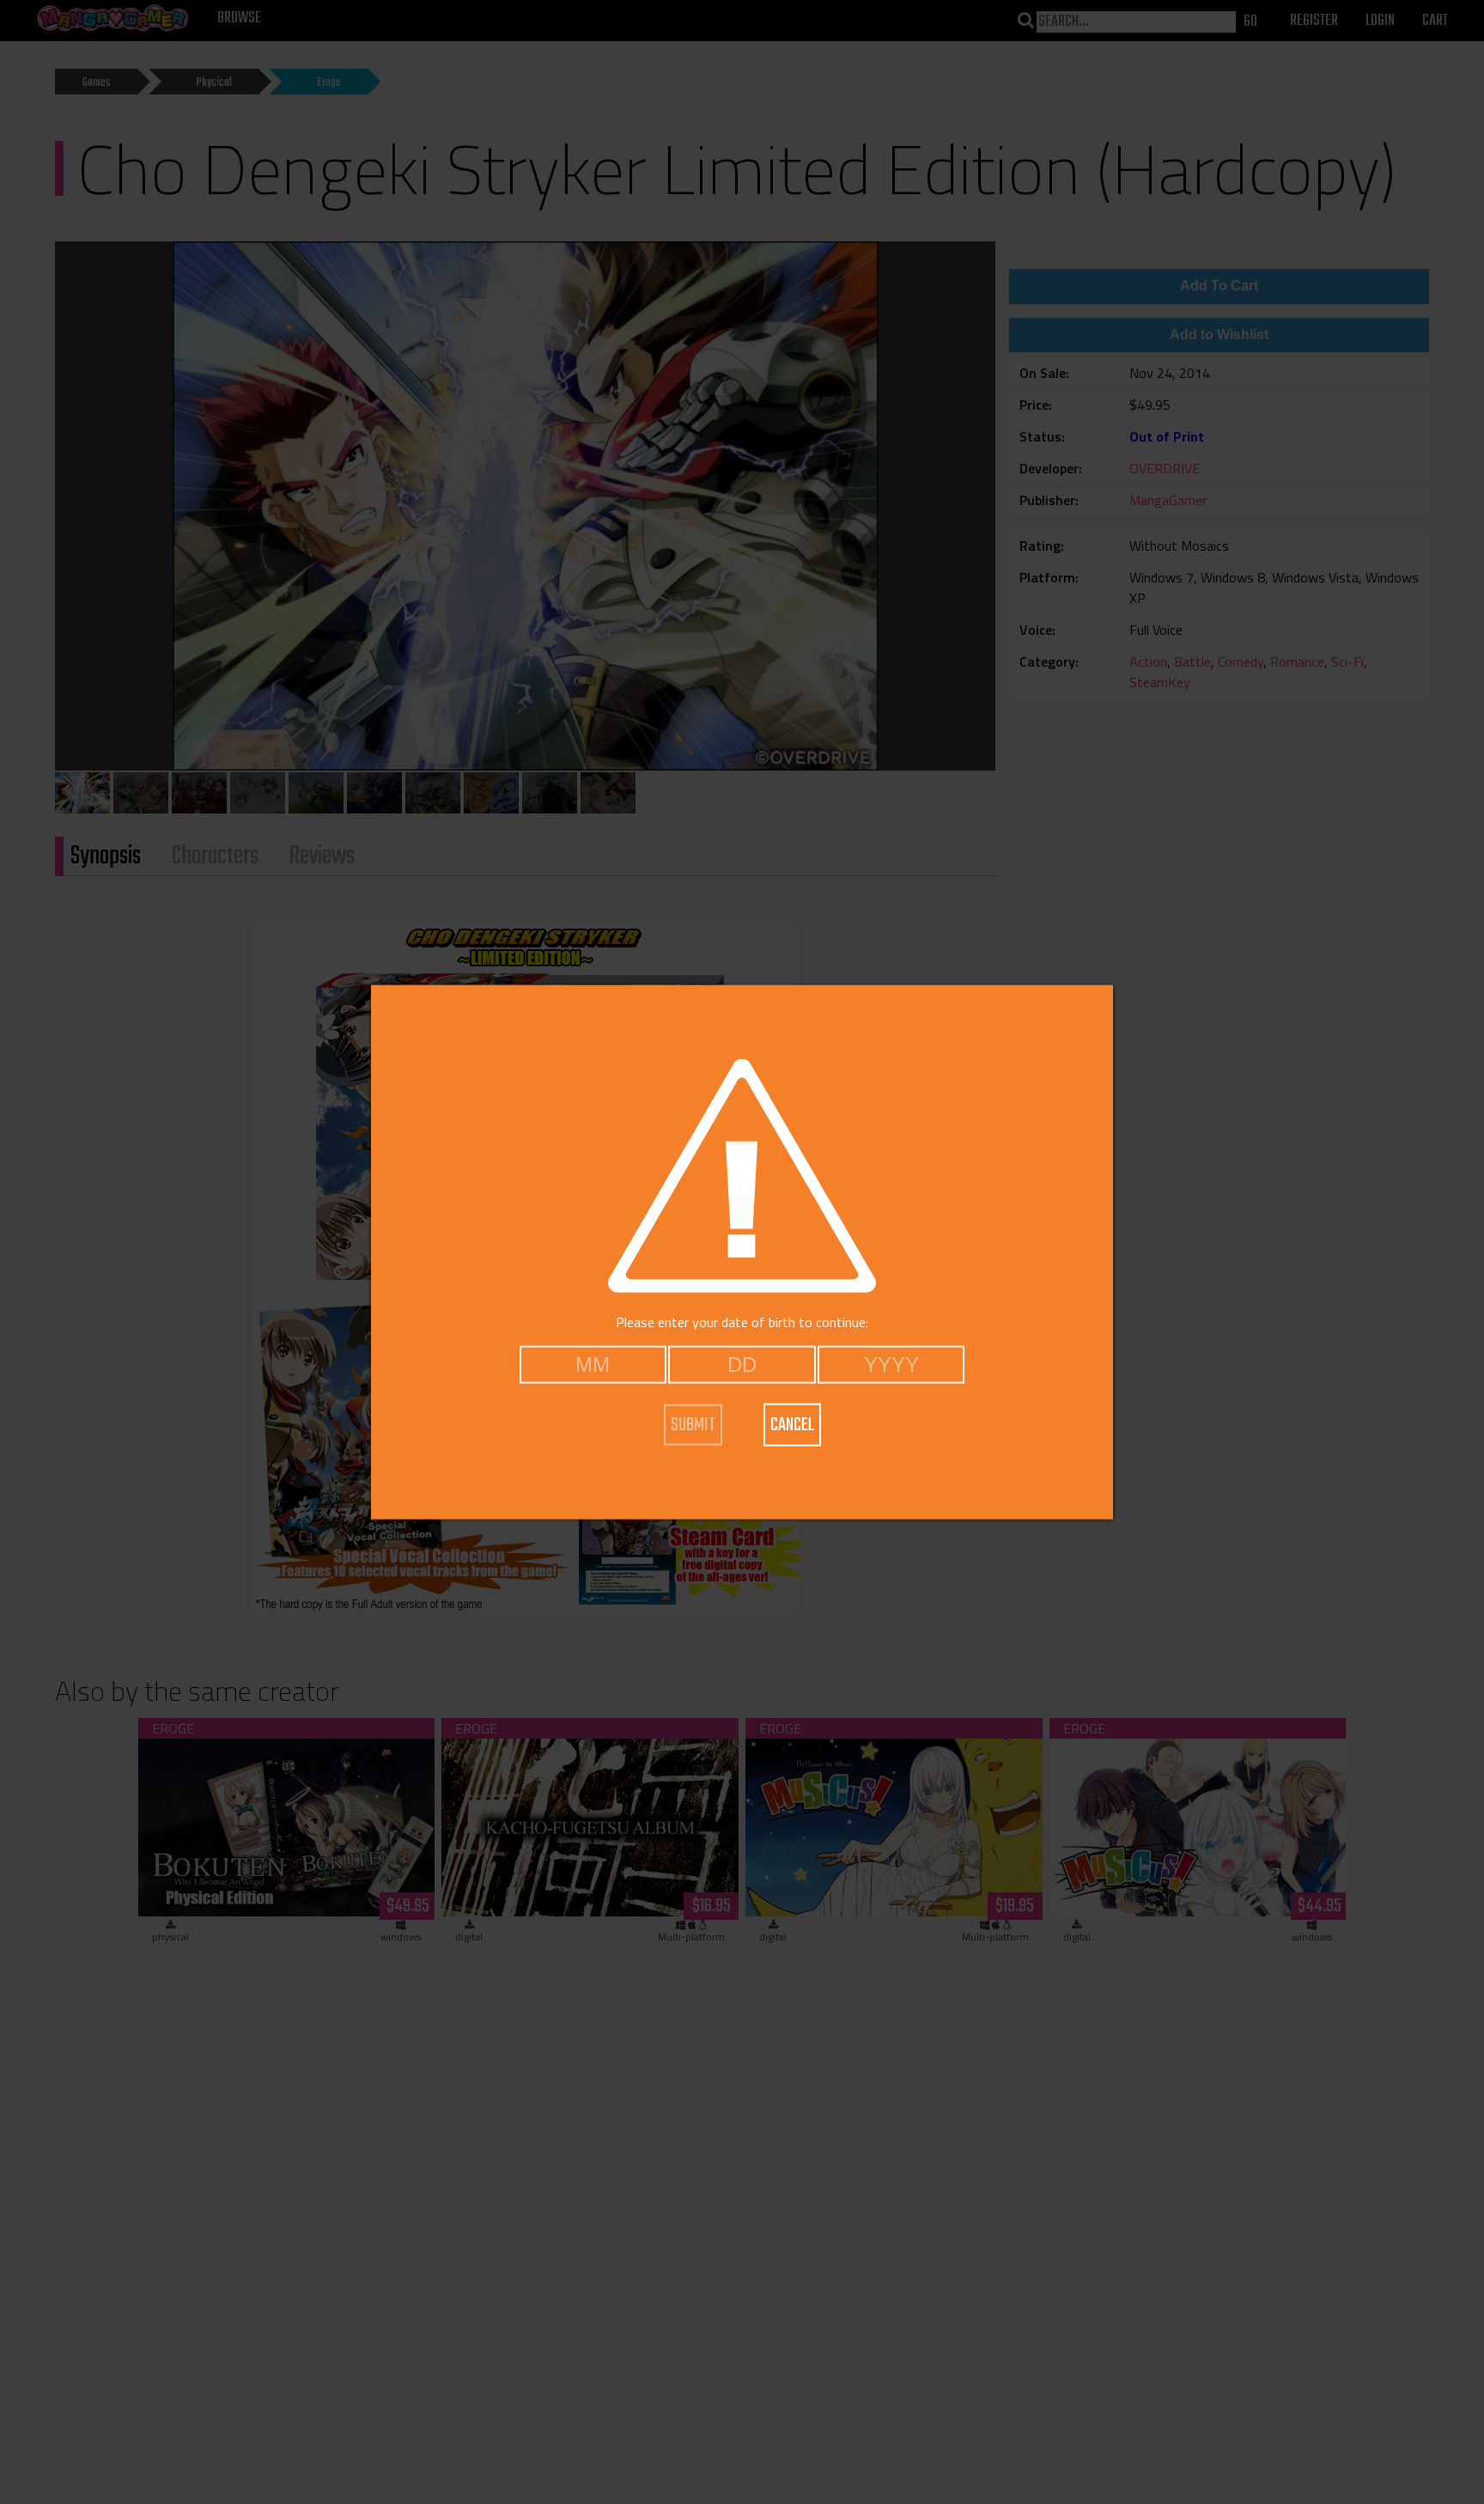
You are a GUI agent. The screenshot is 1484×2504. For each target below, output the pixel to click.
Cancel (792, 1424)
